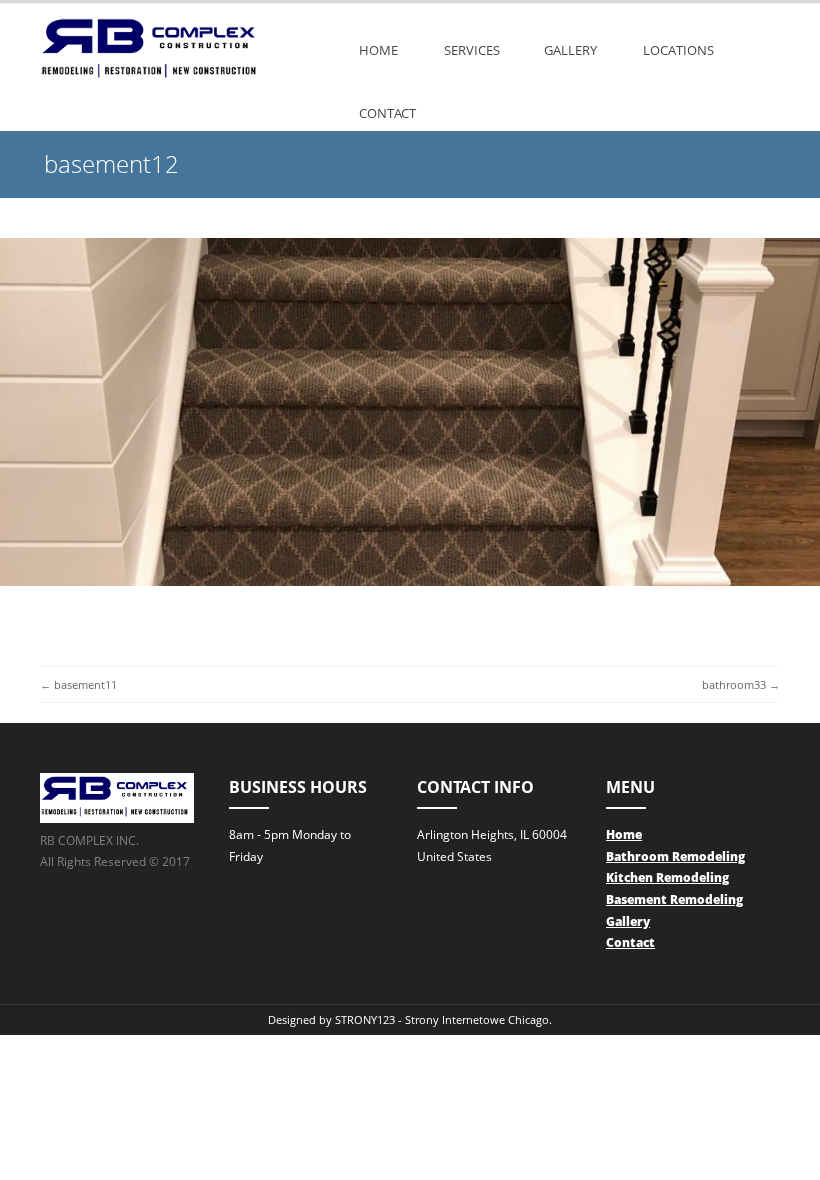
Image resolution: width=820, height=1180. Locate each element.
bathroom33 (734, 684)
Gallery (570, 50)
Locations (678, 50)
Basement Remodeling (674, 899)
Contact (387, 113)
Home (378, 50)
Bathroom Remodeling (675, 856)
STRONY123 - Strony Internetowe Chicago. (443, 1019)
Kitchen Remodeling (667, 877)
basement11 (85, 684)
